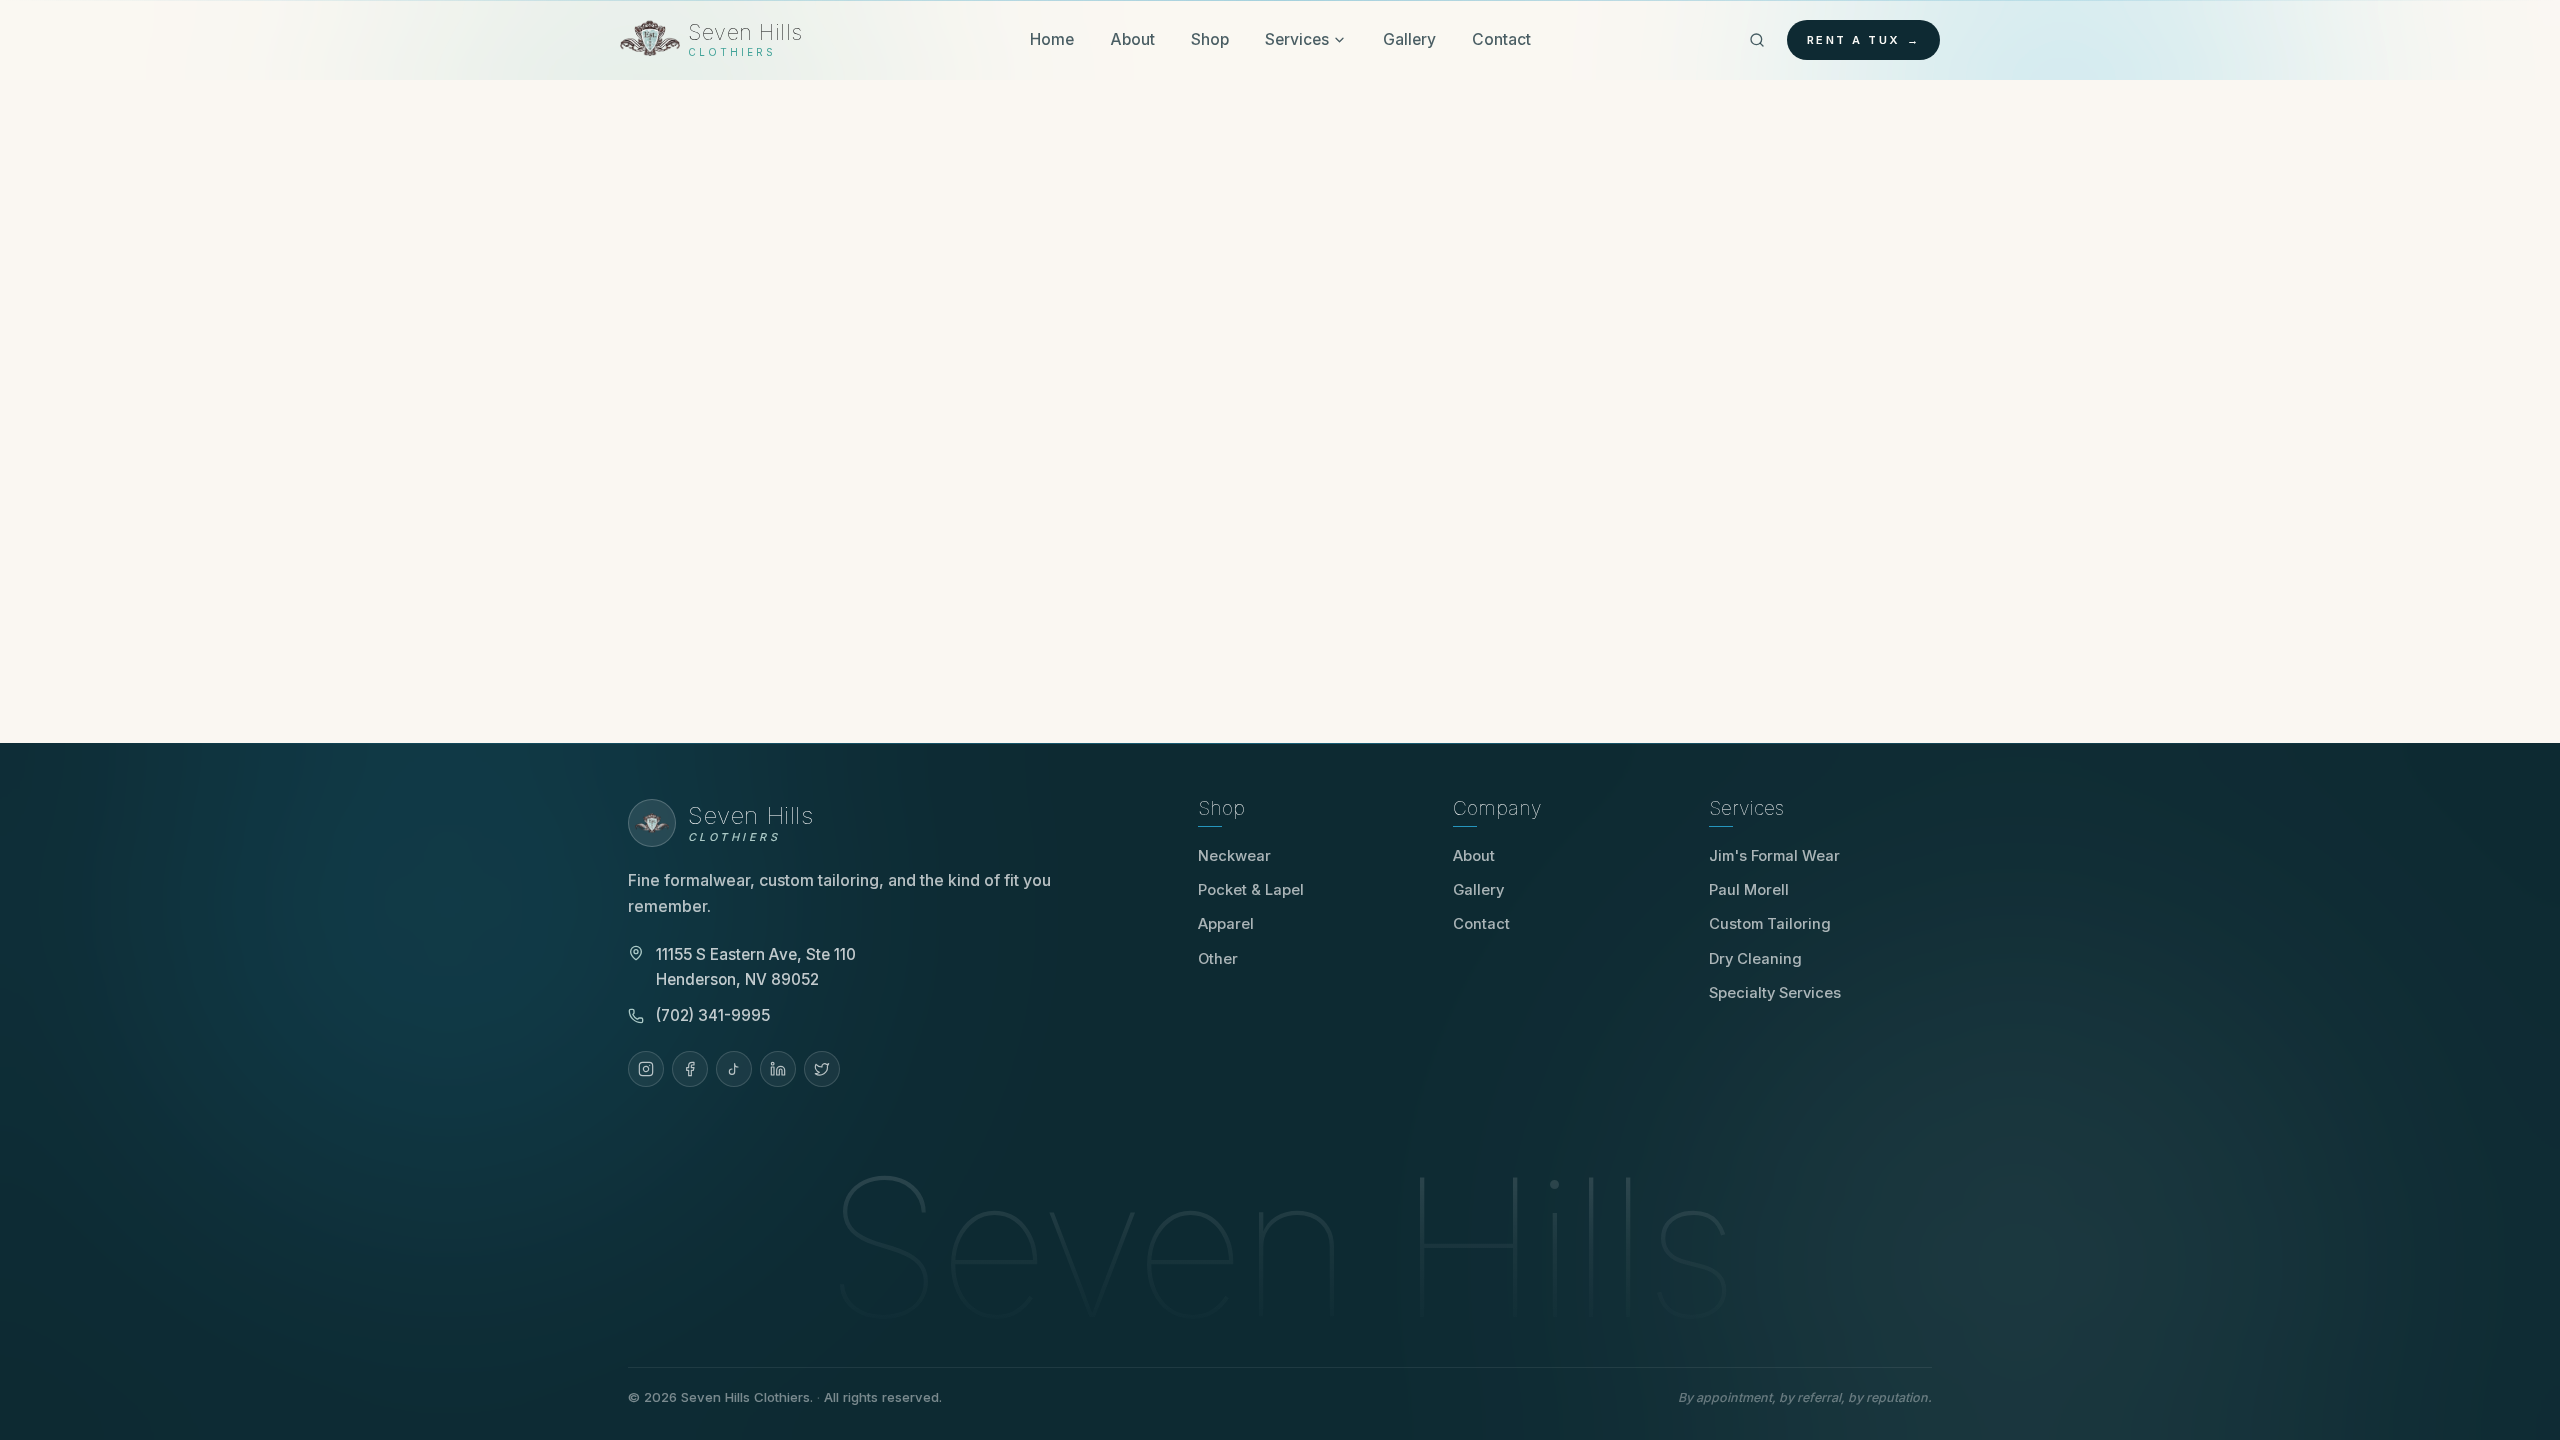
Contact (1501, 39)
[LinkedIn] (778, 1069)
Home (1052, 39)
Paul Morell (1756, 890)
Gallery (1409, 39)
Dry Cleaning (1755, 959)
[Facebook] (690, 1069)
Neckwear (1234, 856)
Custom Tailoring (1770, 924)
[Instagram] (646, 1069)
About (1132, 39)
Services (1297, 39)
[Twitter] (822, 1069)
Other (1218, 959)
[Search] (1757, 40)
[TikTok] (734, 1069)
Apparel (1226, 924)
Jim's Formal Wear (1781, 856)
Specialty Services (1775, 993)
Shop (1210, 39)
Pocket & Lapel (1251, 890)
